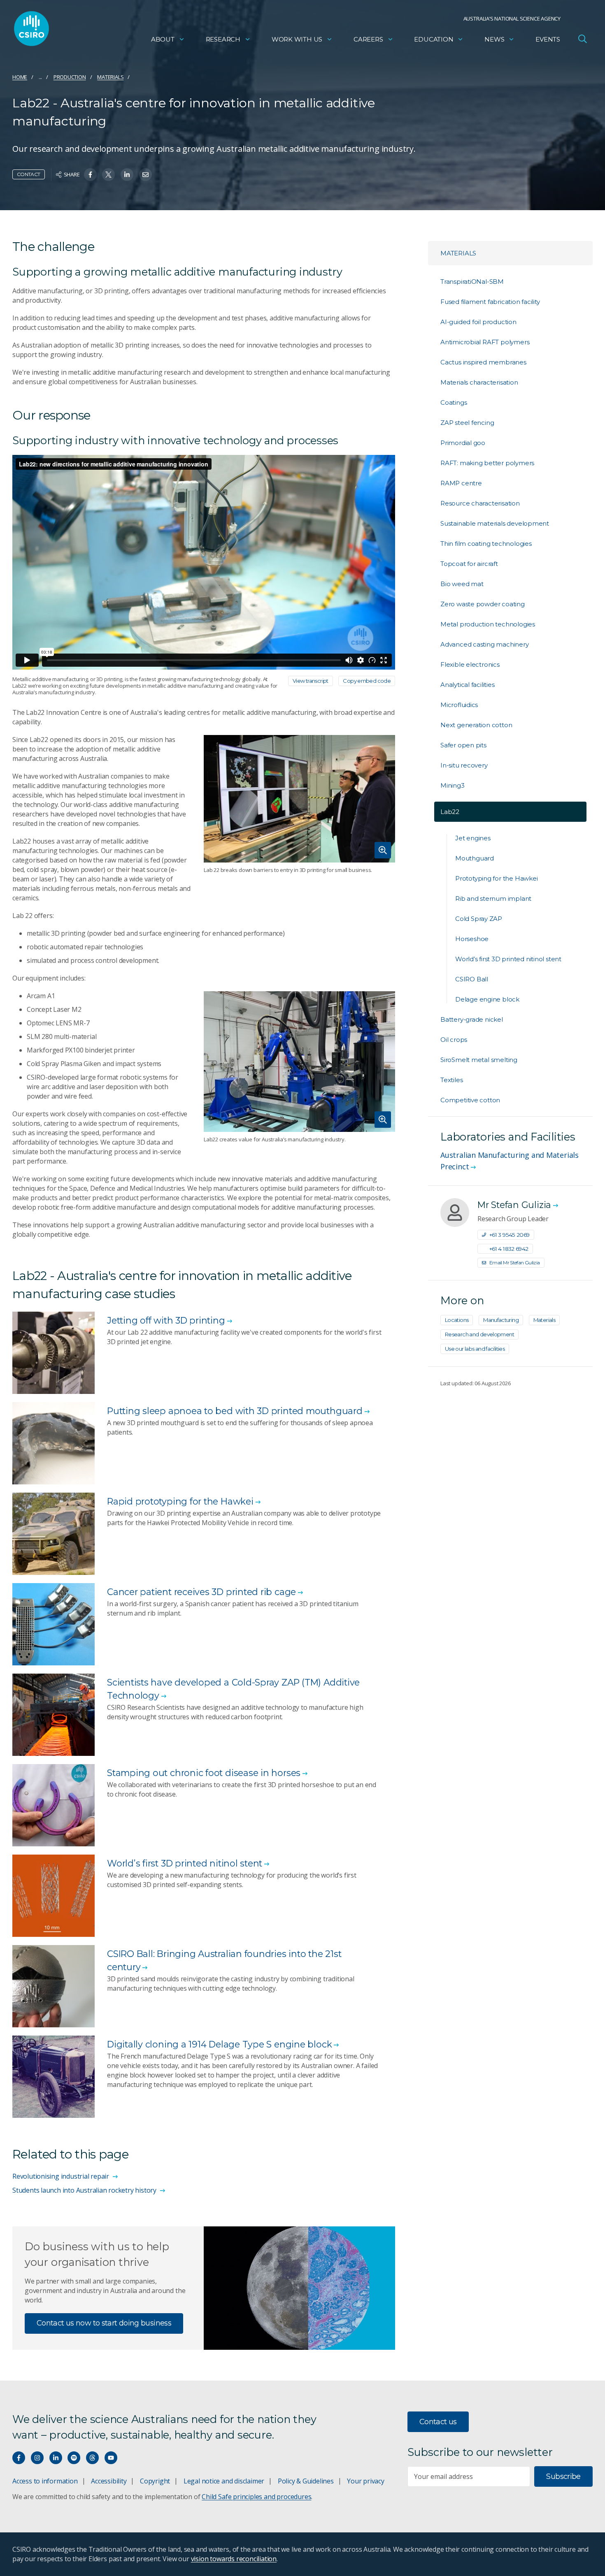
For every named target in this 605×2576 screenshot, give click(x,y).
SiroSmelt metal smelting (479, 1060)
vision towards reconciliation (234, 2559)
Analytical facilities (468, 685)
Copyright (155, 2481)
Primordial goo (463, 443)
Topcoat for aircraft (469, 564)
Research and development (479, 1334)
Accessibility (109, 2481)
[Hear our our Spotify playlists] (74, 2458)
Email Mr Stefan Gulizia (515, 1262)
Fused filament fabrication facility (490, 302)
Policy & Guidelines (306, 2481)
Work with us (297, 39)
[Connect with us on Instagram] (37, 2458)
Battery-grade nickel (472, 1019)
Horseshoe (472, 939)
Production (70, 77)
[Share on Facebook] (90, 175)
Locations (457, 1320)
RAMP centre (461, 483)
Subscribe (563, 2476)
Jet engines (473, 838)
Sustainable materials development (495, 523)
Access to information (45, 2481)
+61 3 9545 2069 (510, 1235)
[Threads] (92, 2458)
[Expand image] (299, 799)
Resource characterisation (480, 503)
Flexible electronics (470, 664)
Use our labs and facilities (475, 1349)
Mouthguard (475, 858)
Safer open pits (463, 745)
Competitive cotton (470, 1100)
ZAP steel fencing (467, 423)
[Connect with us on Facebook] (19, 2458)
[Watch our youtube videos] (111, 2458)
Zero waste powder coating (483, 604)
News (494, 39)
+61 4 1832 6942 (509, 1249)
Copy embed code (367, 681)
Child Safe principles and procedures (256, 2497)
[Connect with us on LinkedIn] (56, 2458)
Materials (110, 77)
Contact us (438, 2422)
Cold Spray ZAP (479, 919)
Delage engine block (487, 999)
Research (223, 39)
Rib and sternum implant (493, 898)
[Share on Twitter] (108, 175)
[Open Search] (582, 39)
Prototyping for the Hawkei (497, 878)
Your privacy (365, 2481)
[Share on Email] (145, 175)
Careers (368, 39)
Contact (29, 174)
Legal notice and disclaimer (224, 2481)
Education (434, 39)
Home (20, 77)
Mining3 (453, 785)
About (163, 39)
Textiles (451, 1080)
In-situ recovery (464, 765)
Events (548, 39)
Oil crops (454, 1040)
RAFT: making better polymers (487, 463)
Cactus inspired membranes (483, 362)
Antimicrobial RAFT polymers (485, 342)
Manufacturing (501, 1320)
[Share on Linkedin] (127, 175)
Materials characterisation (479, 382)
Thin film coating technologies (486, 544)
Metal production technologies (488, 624)
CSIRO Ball (472, 979)
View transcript (311, 681)
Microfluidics (459, 705)
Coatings (454, 402)
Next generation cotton (476, 725)
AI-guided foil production (478, 322)
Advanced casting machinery (485, 644)
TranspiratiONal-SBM (472, 282)
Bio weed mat (462, 584)
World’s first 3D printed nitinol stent (508, 959)
